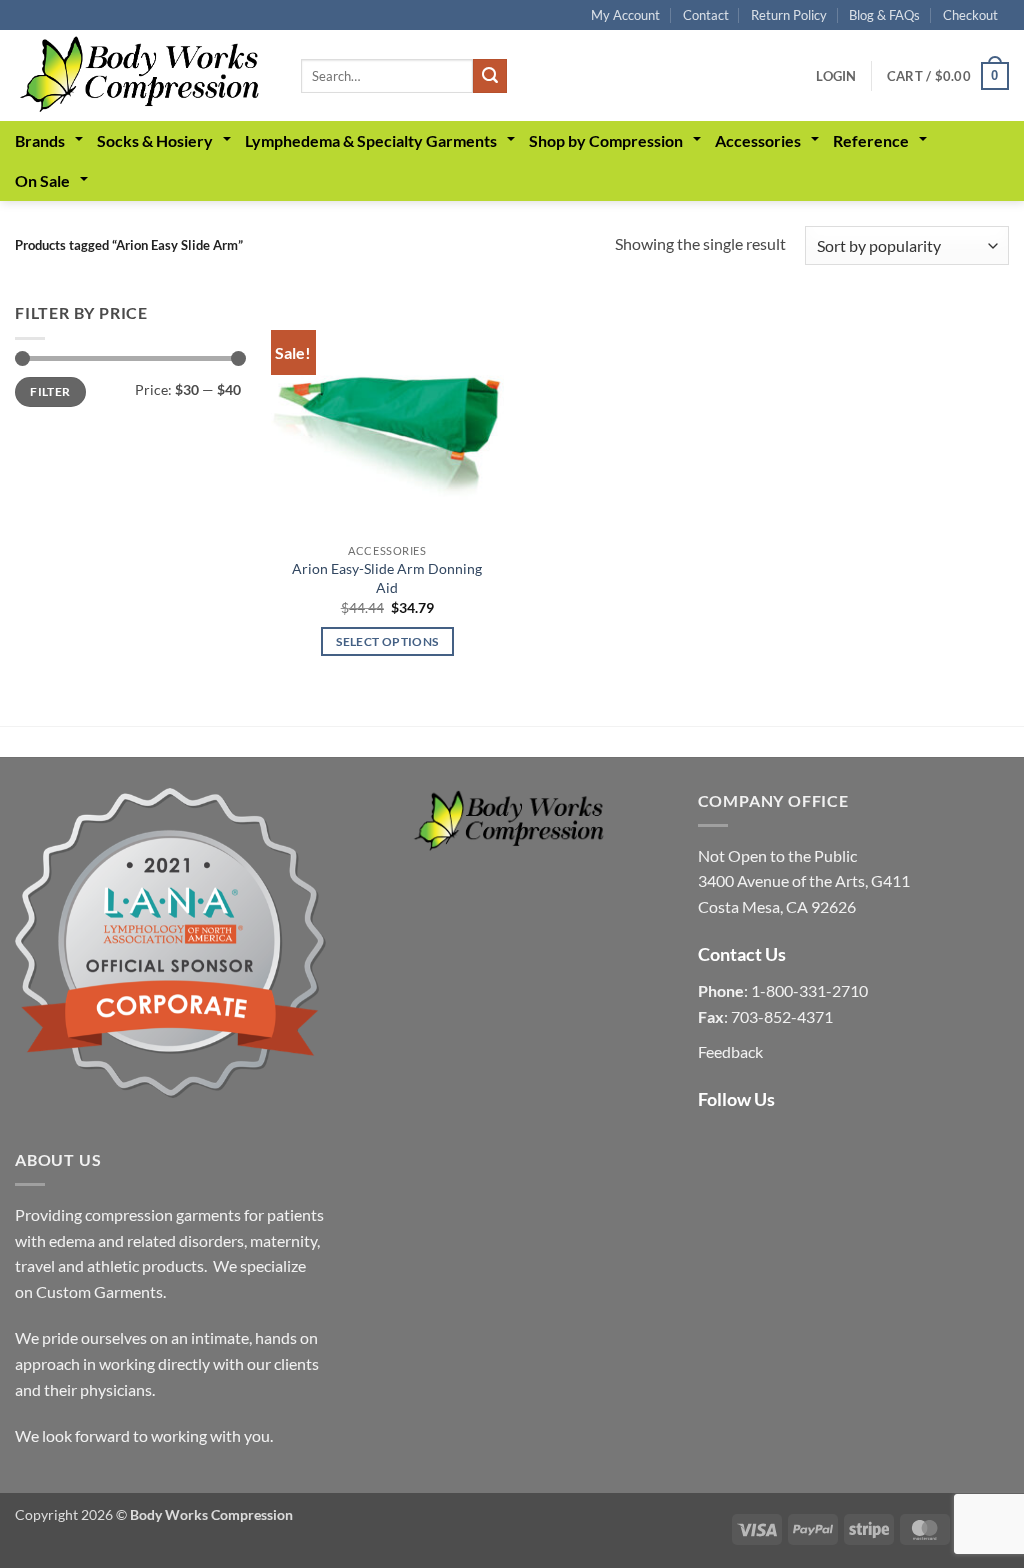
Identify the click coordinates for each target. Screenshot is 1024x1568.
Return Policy (789, 15)
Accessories (758, 140)
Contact (706, 15)
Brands (40, 140)
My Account (625, 15)
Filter (50, 391)
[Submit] (490, 76)
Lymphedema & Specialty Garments (371, 140)
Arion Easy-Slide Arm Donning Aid (387, 578)
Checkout (970, 15)
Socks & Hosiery (155, 140)
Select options (387, 641)
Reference (871, 140)
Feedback (730, 1051)
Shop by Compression (606, 140)
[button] (836, 76)
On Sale (42, 180)
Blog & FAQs (884, 15)
